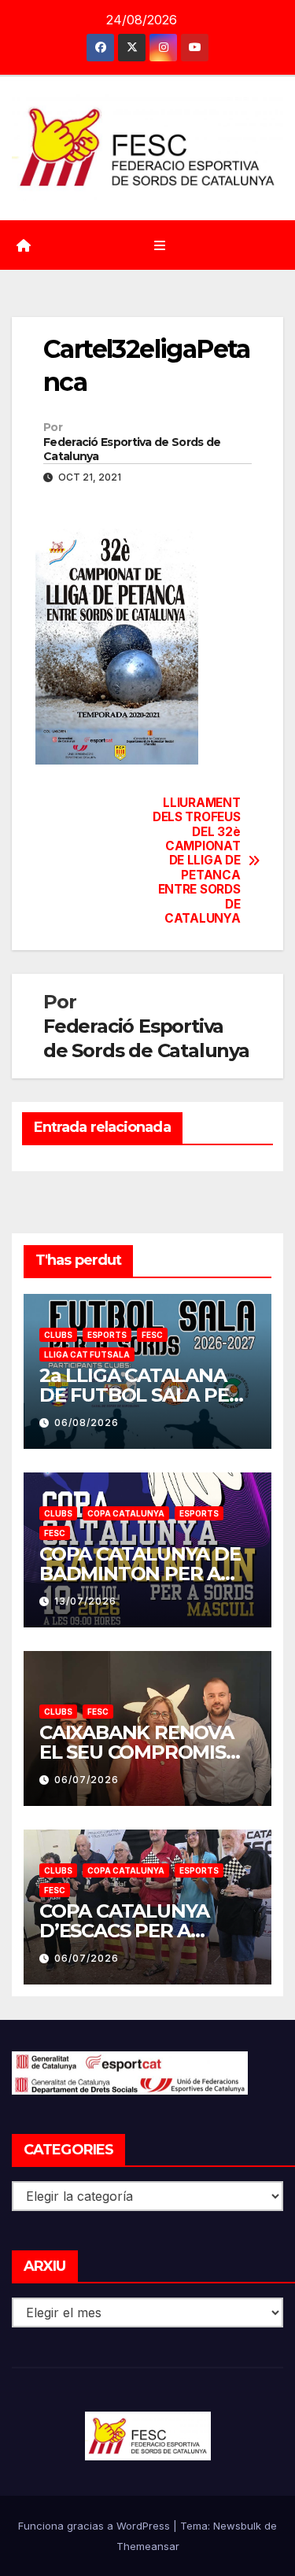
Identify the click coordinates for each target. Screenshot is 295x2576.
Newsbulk (237, 2526)
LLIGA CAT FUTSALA (87, 1354)
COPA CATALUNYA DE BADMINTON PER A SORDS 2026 (140, 1574)
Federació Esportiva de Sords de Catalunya (132, 449)
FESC (152, 1335)
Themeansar (148, 2546)
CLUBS (58, 1335)
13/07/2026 (85, 1601)
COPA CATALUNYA (126, 1513)
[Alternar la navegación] (159, 245)
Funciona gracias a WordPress (96, 2526)
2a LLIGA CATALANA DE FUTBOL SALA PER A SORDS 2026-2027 (140, 1395)
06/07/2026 (87, 1780)
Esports (107, 1335)
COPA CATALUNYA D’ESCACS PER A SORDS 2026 (124, 1931)
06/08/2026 (87, 1423)
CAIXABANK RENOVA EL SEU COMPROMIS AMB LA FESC (136, 1752)
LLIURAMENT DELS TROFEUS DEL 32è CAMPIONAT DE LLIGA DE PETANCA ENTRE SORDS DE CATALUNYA (196, 861)
